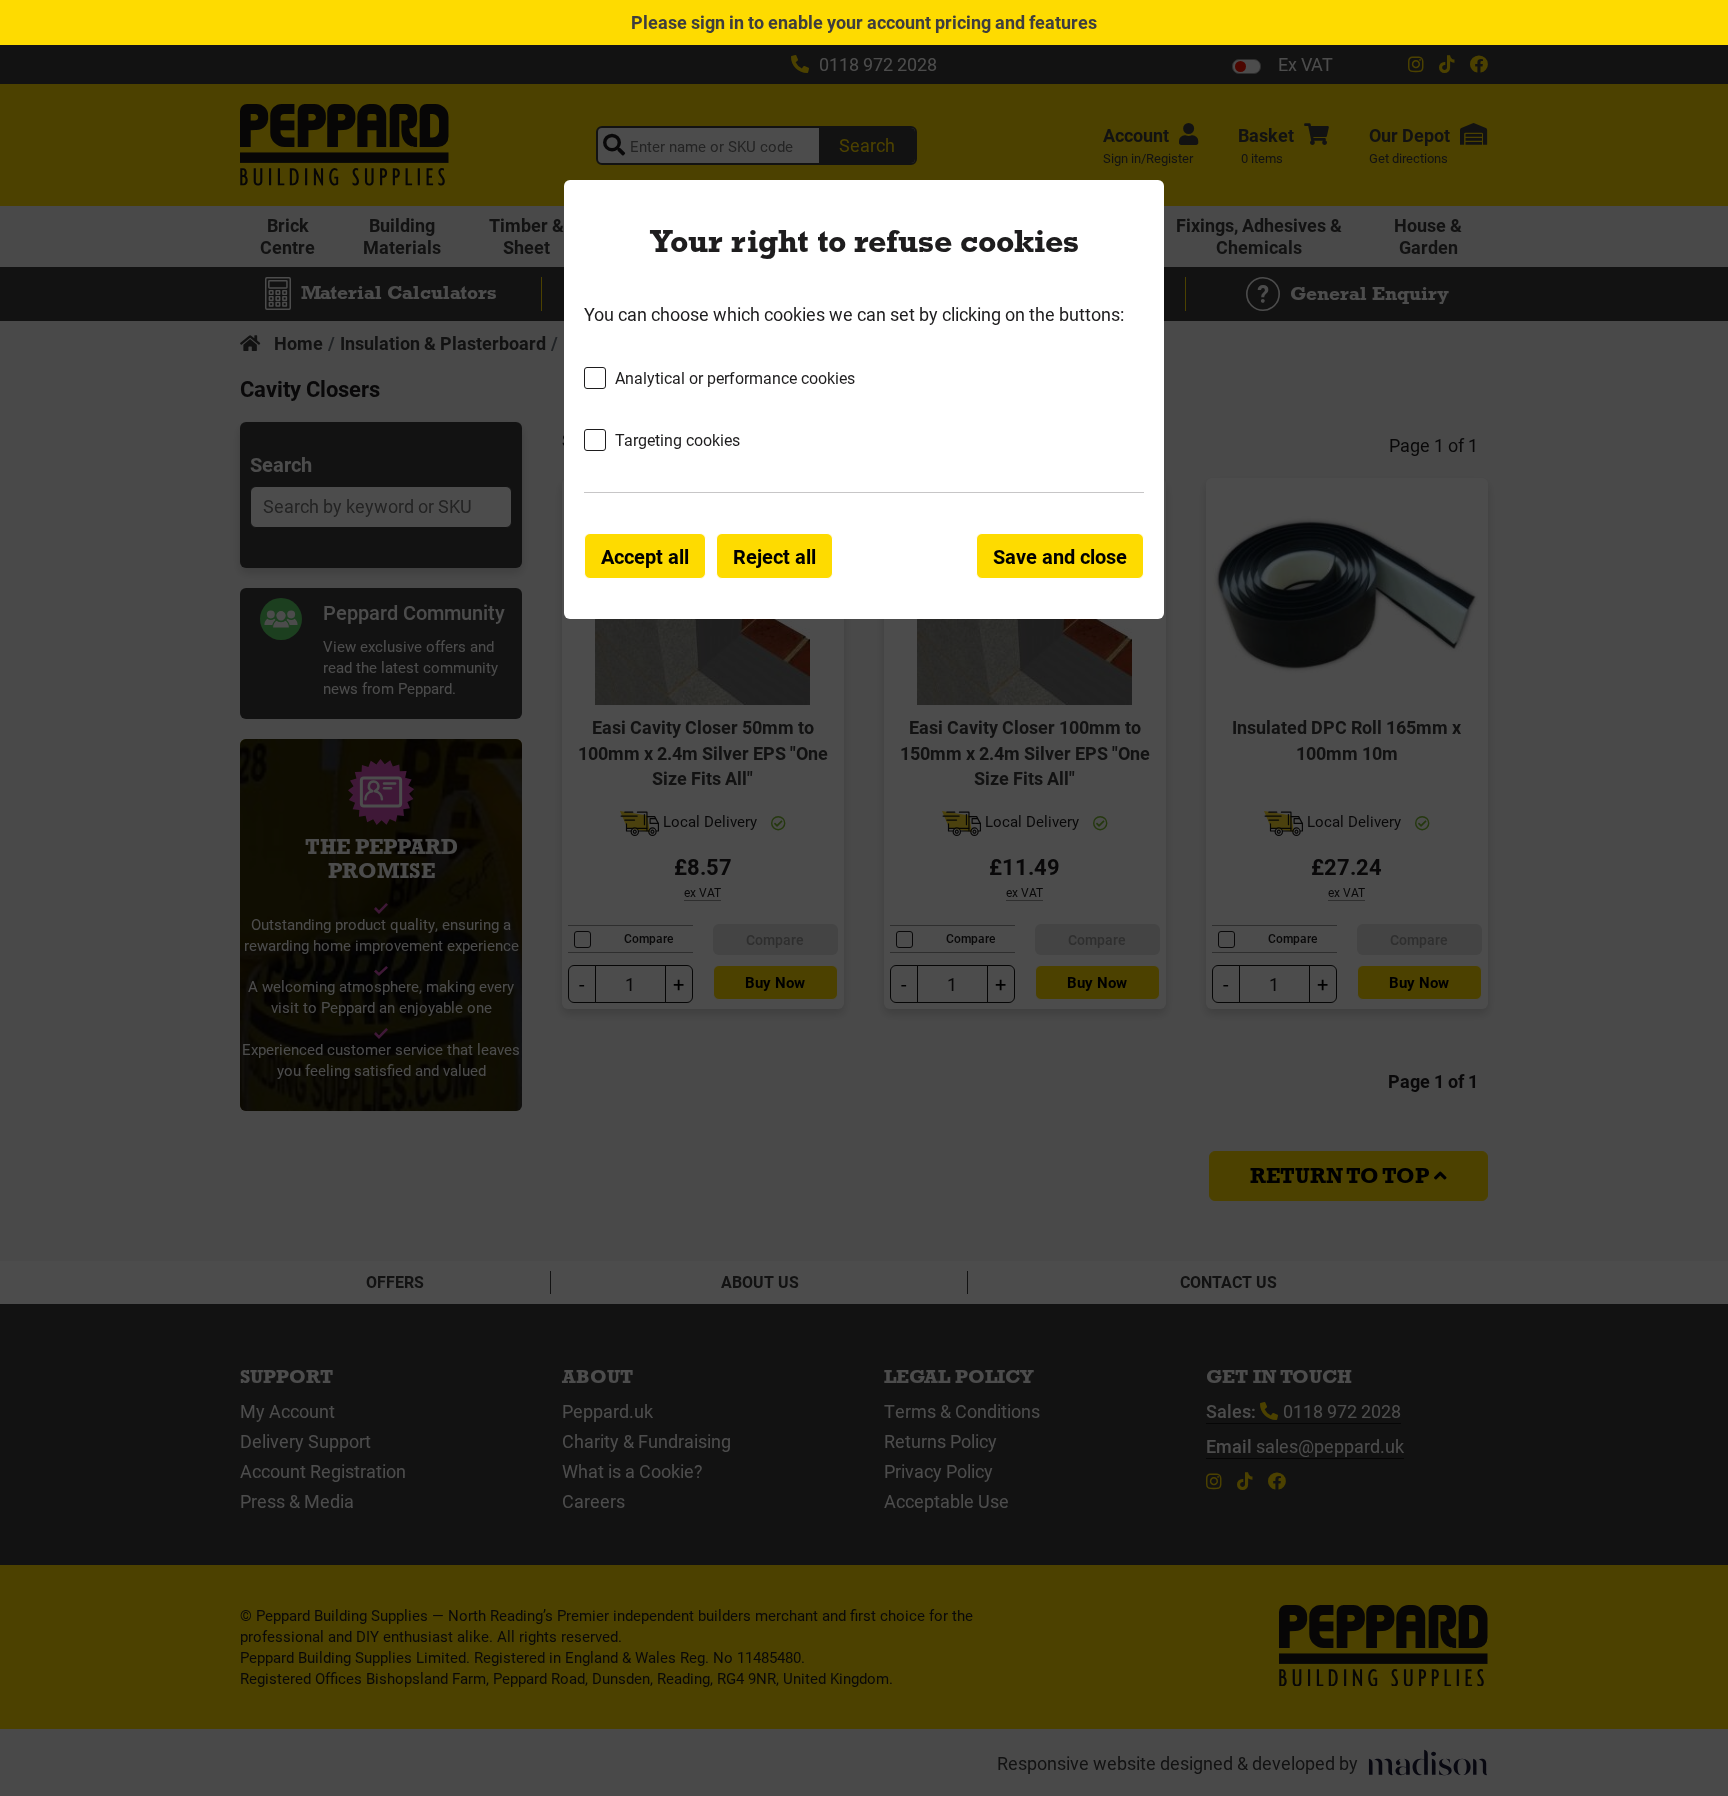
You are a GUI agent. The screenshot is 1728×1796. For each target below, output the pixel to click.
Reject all (774, 556)
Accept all (645, 556)
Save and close (1060, 556)
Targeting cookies (677, 439)
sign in (717, 22)
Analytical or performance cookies (735, 377)
